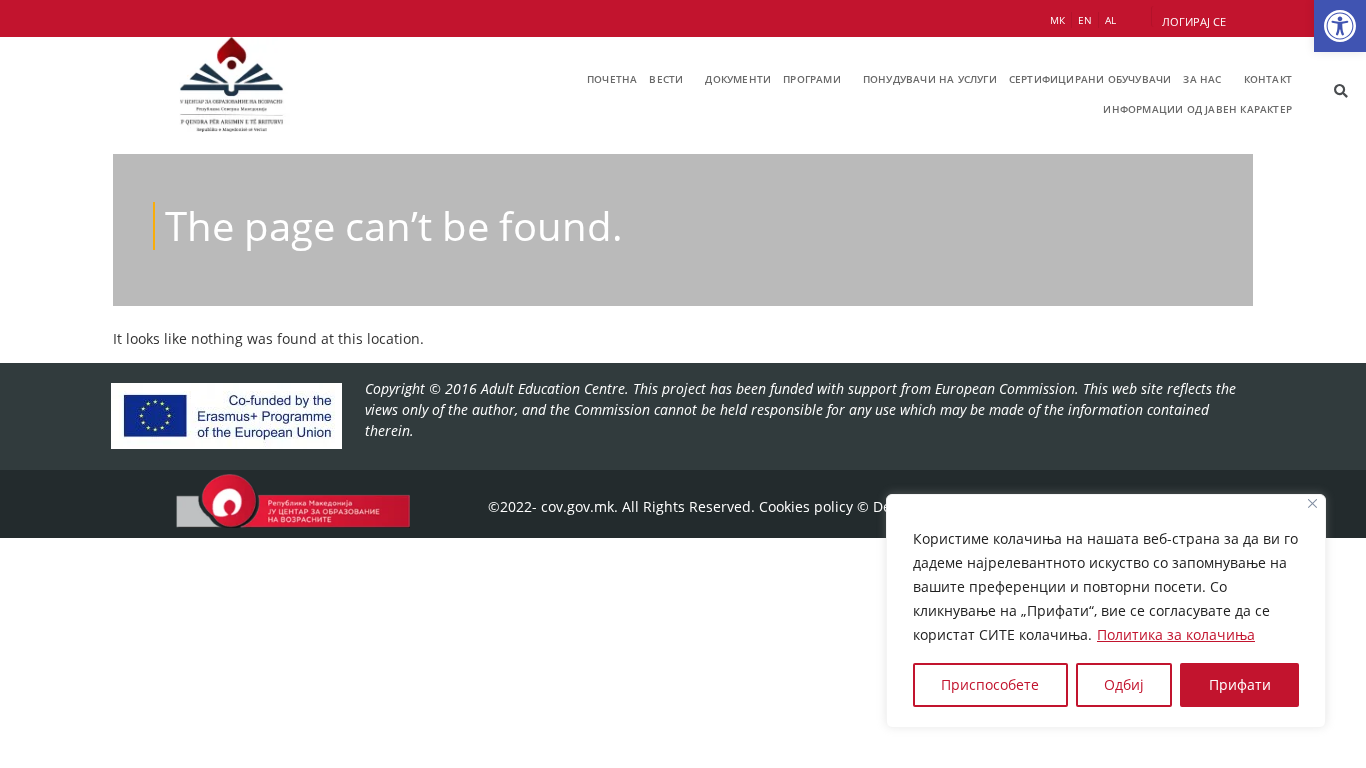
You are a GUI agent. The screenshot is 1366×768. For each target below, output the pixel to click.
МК (1057, 20)
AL (1110, 20)
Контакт (1268, 79)
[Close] (1312, 503)
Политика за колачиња (1176, 634)
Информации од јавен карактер (1197, 109)
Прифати (1240, 684)
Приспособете (990, 684)
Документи (738, 79)
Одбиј (1124, 684)
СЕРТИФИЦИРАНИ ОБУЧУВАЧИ (1090, 79)
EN (1085, 20)
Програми (812, 79)
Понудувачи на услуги (930, 79)
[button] (1340, 26)
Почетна (612, 79)
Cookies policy (806, 506)
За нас (1202, 79)
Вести (666, 79)
